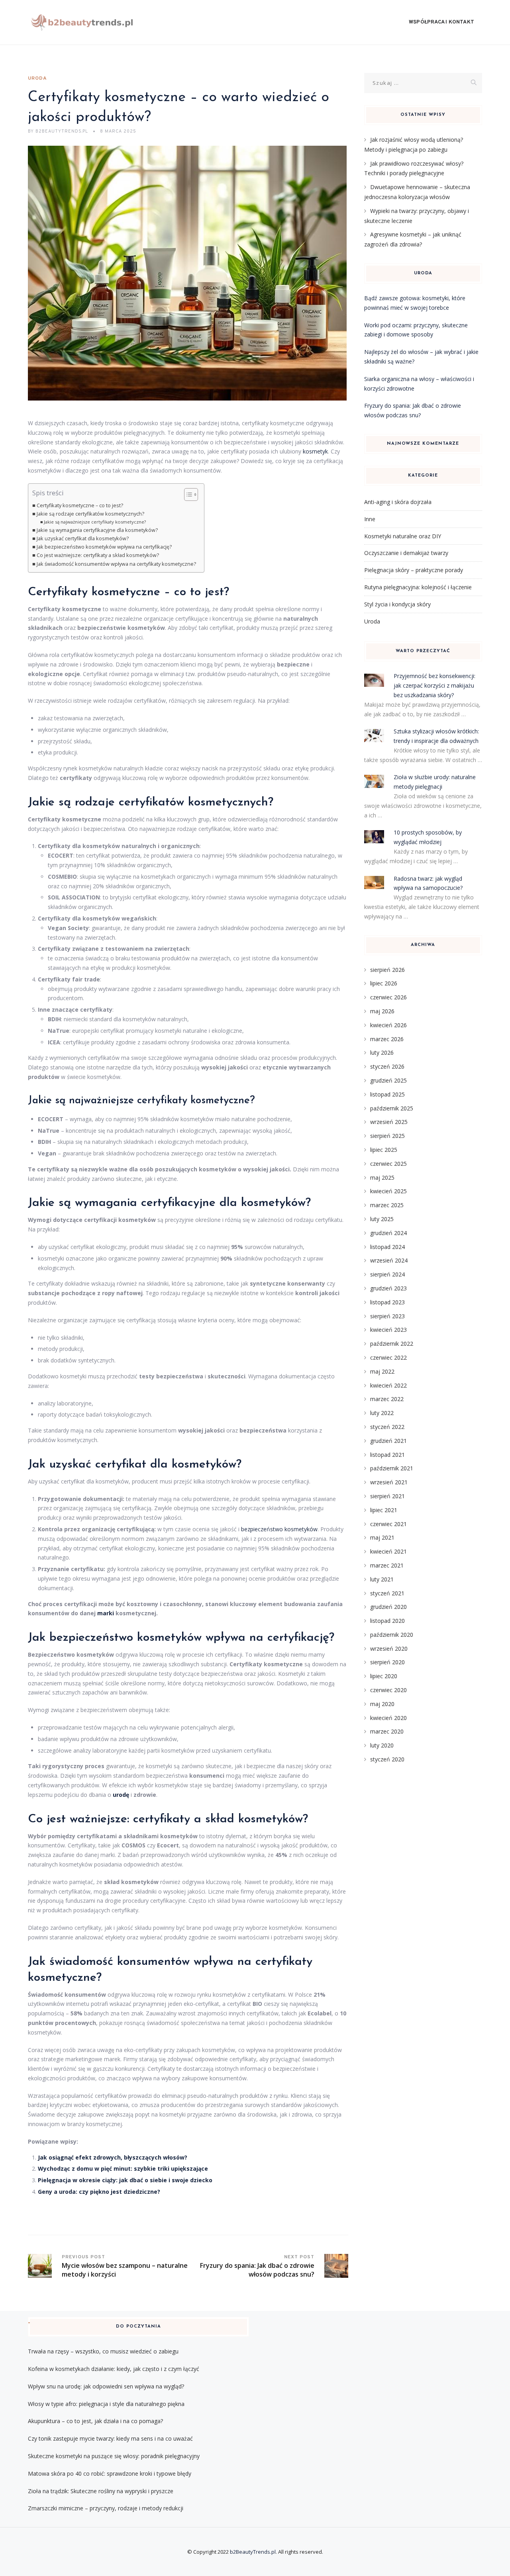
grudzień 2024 (388, 1233)
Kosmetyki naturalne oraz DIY (403, 536)
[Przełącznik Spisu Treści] (187, 494)
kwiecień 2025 (388, 1191)
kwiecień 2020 (388, 1718)
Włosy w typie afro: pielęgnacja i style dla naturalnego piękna (106, 2404)
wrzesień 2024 (389, 1260)
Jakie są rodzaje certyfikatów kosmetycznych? (90, 514)
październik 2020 (392, 1635)
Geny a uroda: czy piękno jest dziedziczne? (99, 2192)
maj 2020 (382, 1704)
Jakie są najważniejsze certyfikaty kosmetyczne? (95, 522)
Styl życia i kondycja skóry (397, 604)
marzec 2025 (387, 1205)
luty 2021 (382, 1579)
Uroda (37, 78)
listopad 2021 (387, 1455)
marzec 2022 (387, 1399)
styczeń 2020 (387, 1759)
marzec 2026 (387, 1039)
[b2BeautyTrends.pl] (82, 22)
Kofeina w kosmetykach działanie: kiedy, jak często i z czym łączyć (114, 2369)
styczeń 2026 (387, 1066)
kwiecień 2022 (388, 1385)
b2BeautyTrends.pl (253, 2552)
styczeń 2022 (387, 1427)
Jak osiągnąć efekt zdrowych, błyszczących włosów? (113, 2157)
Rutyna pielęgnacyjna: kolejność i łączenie (418, 587)
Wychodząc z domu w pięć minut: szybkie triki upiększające (123, 2168)
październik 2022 (392, 1344)
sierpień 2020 (387, 1662)
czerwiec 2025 (388, 1164)
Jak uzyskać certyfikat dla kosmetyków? (83, 538)
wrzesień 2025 (389, 1122)
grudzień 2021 (388, 1441)
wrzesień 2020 (389, 1649)
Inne (370, 519)
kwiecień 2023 (388, 1330)
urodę (121, 1795)
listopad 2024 (387, 1247)
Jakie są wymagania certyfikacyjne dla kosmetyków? (97, 530)
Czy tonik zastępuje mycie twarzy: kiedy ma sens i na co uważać (110, 2438)
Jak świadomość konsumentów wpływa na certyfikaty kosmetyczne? (116, 564)
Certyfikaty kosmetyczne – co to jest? (80, 505)
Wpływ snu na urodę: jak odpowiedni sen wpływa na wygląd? (106, 2386)
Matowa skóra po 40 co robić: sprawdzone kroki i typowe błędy (110, 2473)
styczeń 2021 (387, 1593)
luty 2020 (382, 1745)
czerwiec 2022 (388, 1357)
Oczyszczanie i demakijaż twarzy (406, 553)
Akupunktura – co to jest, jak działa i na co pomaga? (95, 2421)
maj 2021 (382, 1537)
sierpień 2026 (387, 970)
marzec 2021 (387, 1565)
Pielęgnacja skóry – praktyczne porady (414, 570)
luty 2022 (382, 1413)
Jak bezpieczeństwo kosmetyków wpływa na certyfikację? (104, 547)
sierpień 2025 (387, 1136)
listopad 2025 (387, 1094)
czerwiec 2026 (388, 997)
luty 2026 (382, 1052)
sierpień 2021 (387, 1496)
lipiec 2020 (384, 1676)
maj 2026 (382, 1011)
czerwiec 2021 (388, 1524)
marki (106, 1613)
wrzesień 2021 (389, 1482)
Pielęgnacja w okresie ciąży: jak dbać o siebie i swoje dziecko (125, 2180)
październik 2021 (392, 1468)
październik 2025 (392, 1108)
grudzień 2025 (388, 1080)
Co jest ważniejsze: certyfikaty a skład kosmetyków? (98, 555)
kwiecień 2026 (388, 1025)
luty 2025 (382, 1219)
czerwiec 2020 (388, 1690)
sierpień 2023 (387, 1316)
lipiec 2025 (384, 1150)
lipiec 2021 (384, 1510)
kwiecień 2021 (388, 1551)
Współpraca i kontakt (441, 22)
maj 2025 (382, 1178)
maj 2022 (382, 1371)
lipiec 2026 (384, 983)
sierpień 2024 (387, 1274)
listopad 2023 (387, 1302)
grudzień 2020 (388, 1607)
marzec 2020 (387, 1731)
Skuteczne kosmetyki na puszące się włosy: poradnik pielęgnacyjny (114, 2456)
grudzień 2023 (388, 1288)
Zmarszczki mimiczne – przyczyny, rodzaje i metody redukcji (106, 2508)
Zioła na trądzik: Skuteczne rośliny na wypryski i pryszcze (101, 2491)
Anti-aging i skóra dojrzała (398, 502)
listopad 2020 (387, 1621)
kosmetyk (315, 451)
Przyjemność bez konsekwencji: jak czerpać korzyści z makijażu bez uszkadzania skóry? (434, 685)
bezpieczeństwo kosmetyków (279, 1529)
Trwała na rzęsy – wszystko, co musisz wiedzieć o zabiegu (103, 2351)
